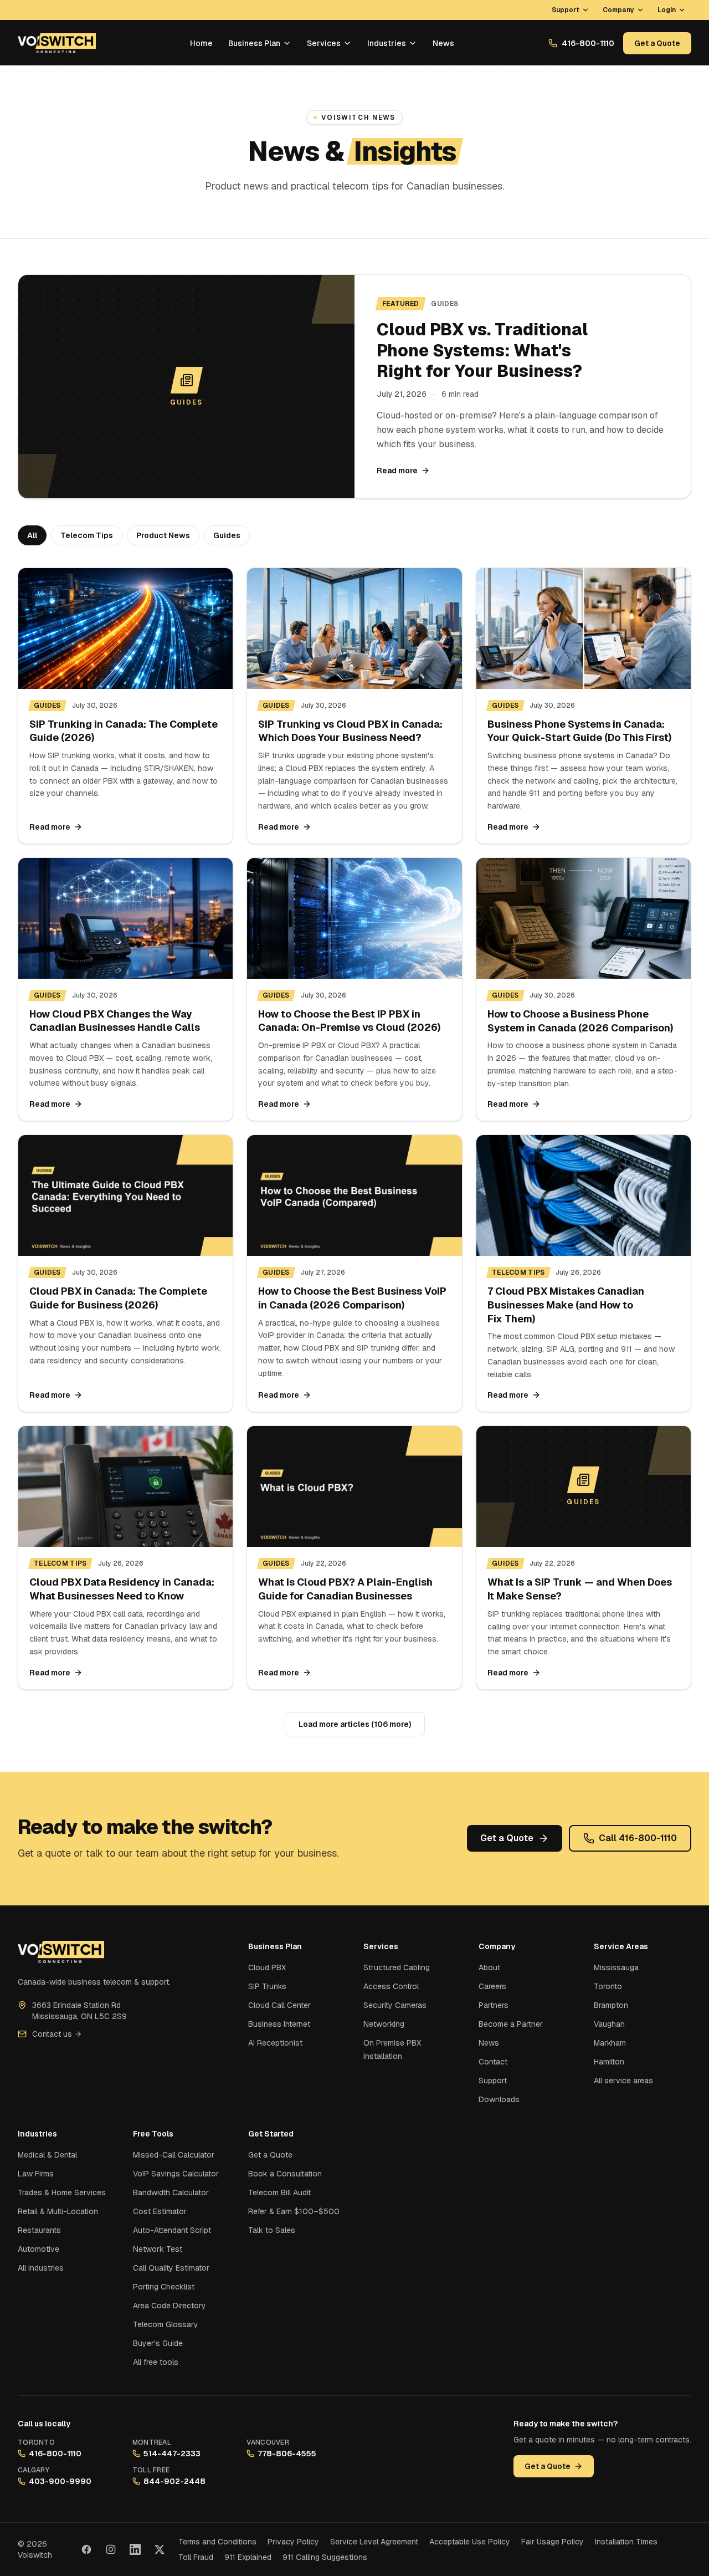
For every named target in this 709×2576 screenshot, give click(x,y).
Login (667, 10)
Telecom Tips (87, 535)
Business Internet (279, 2024)
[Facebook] (86, 2549)
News (443, 43)
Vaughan (609, 2024)
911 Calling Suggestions (325, 2557)
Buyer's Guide (158, 2343)
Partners (494, 2005)
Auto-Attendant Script (172, 2230)
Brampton (611, 2005)
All (32, 535)
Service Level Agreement (374, 2542)
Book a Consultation (285, 2174)
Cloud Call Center (279, 2005)
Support (566, 10)
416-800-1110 (588, 43)
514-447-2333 (172, 2454)
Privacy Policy (293, 2542)
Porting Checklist (164, 2287)
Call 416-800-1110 (638, 1838)
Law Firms (36, 2174)
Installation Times (626, 2542)
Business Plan (254, 43)
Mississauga (616, 1967)
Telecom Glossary (166, 2324)
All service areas (623, 2081)
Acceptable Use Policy (470, 2542)
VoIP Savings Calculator (176, 2174)
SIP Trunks (267, 1986)
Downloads (499, 2099)
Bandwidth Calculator (171, 2192)
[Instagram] (111, 2549)
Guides (227, 535)
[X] (160, 2549)
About (489, 1967)
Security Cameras (395, 2005)
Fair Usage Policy (553, 2542)
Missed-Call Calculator (174, 2155)
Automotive (38, 2249)
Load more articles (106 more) (355, 1724)
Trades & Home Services (62, 2192)
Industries (387, 43)
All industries (41, 2268)
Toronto (608, 1986)
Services (324, 43)
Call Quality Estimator (171, 2268)
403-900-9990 (60, 2481)
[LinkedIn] (135, 2549)
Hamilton (609, 2062)
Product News (163, 535)
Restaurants (39, 2230)
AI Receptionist (275, 2043)
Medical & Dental (47, 2155)
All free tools (156, 2362)
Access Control (391, 1986)
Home (201, 43)
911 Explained (248, 2557)
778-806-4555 (287, 2454)
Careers (492, 1986)
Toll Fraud (196, 2557)
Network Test (158, 2249)
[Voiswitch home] (57, 43)
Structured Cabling (397, 1967)
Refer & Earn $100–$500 (294, 2211)
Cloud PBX (267, 1967)
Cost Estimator (160, 2211)
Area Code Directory (169, 2306)
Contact (493, 2062)
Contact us (52, 2034)
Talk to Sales (272, 2230)
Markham (610, 2043)
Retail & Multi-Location (58, 2211)
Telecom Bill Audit (279, 2192)
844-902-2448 (174, 2481)
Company (618, 10)
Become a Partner (511, 2024)
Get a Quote (657, 43)
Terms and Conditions (217, 2542)
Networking (384, 2024)
